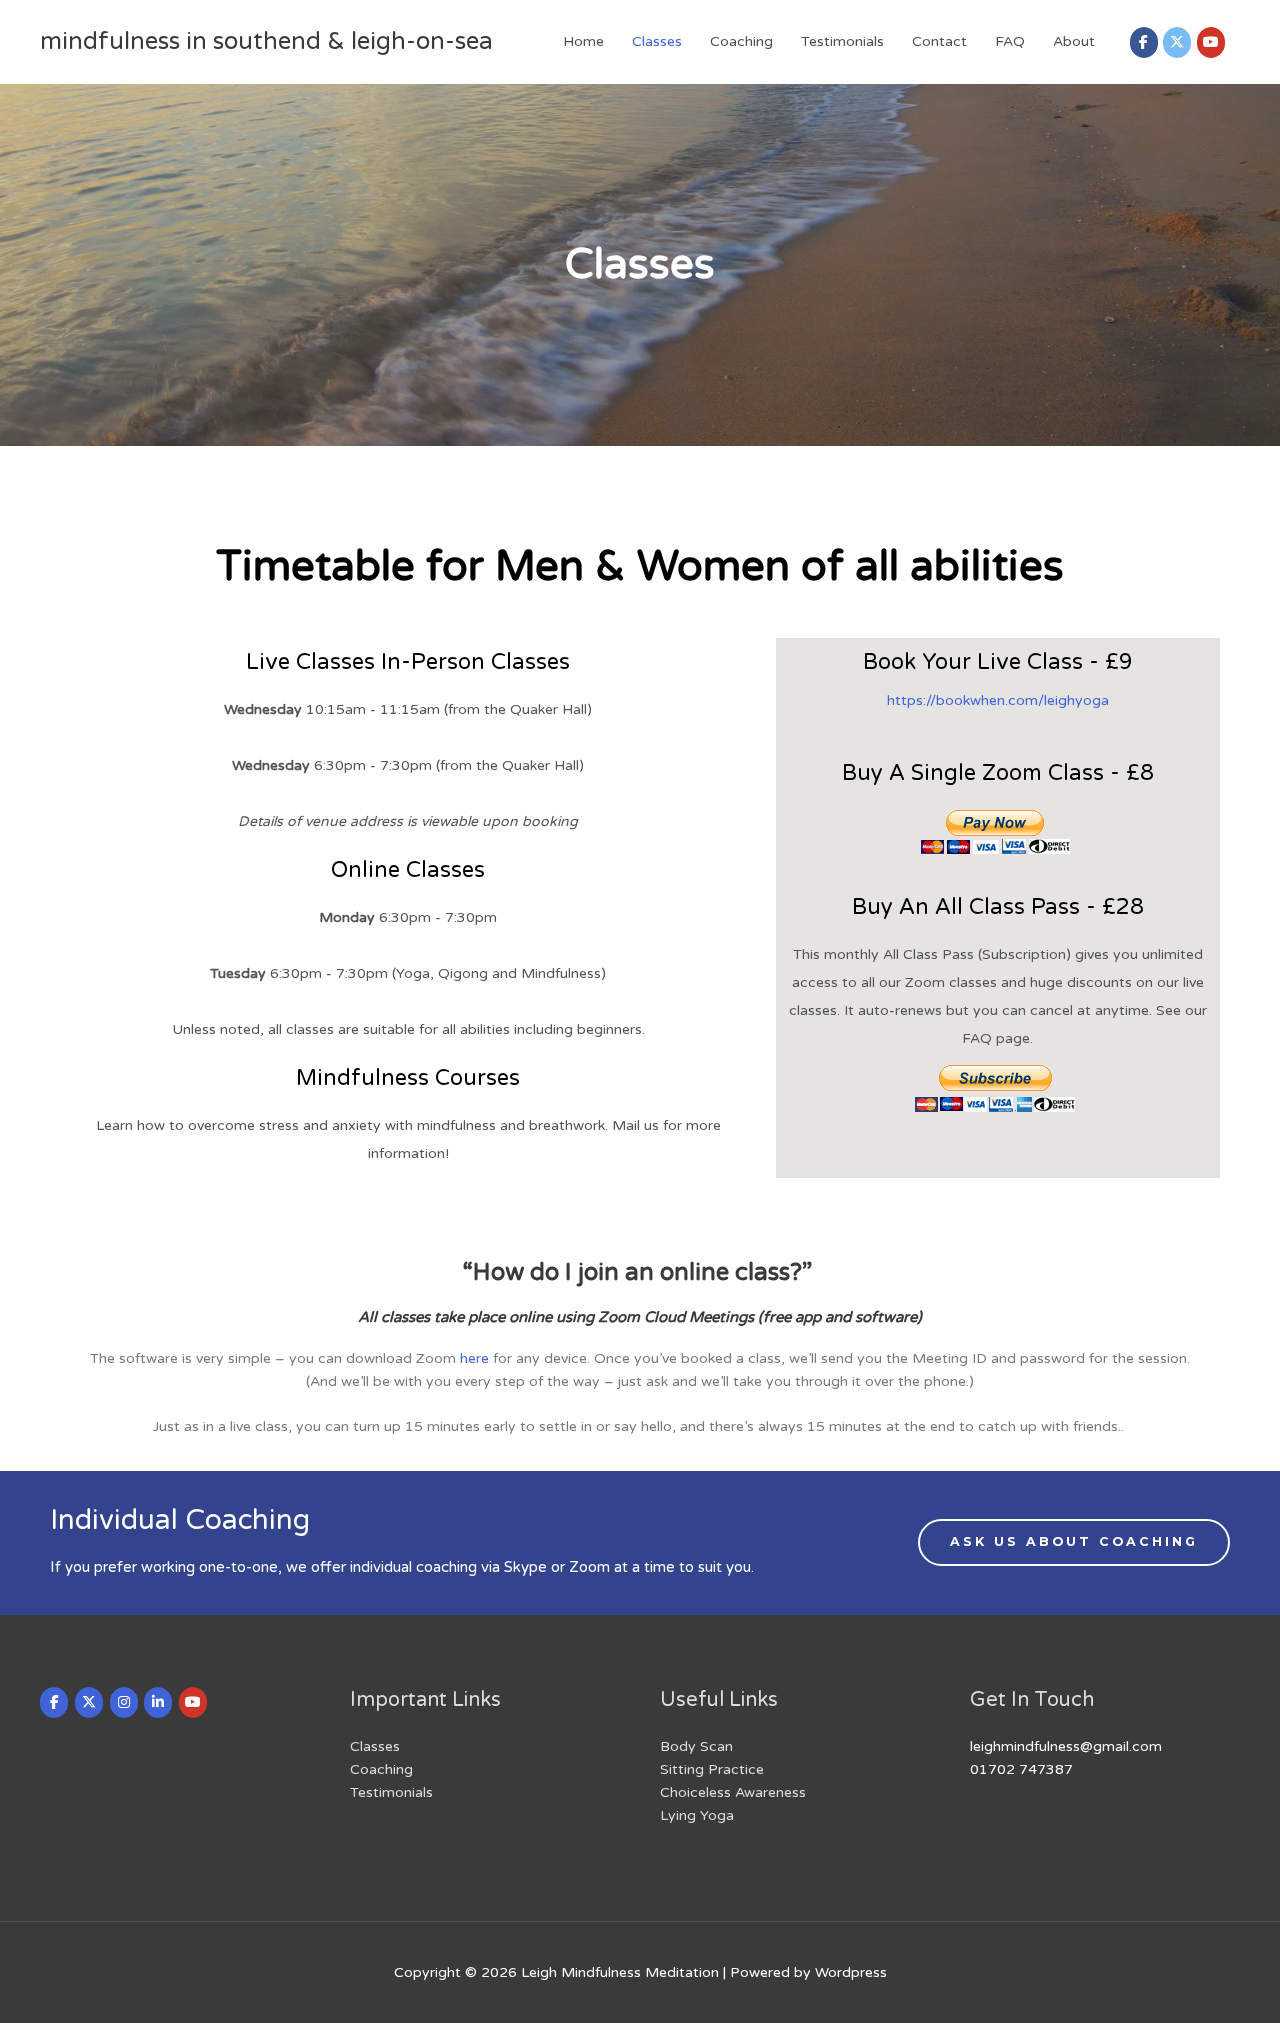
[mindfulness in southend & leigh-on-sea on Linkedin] (158, 1702)
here (474, 1358)
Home (583, 41)
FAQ (1010, 41)
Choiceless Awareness (733, 1792)
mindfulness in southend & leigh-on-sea (266, 41)
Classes (657, 41)
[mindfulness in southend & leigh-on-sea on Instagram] (124, 1702)
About (1074, 41)
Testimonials (842, 41)
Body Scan (696, 1746)
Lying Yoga (697, 1815)
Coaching (741, 41)
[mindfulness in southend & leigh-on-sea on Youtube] (1211, 42)
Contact (939, 41)
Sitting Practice (712, 1769)
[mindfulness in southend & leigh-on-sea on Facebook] (1144, 42)
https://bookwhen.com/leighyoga (998, 700)
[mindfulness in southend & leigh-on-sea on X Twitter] (1177, 42)
